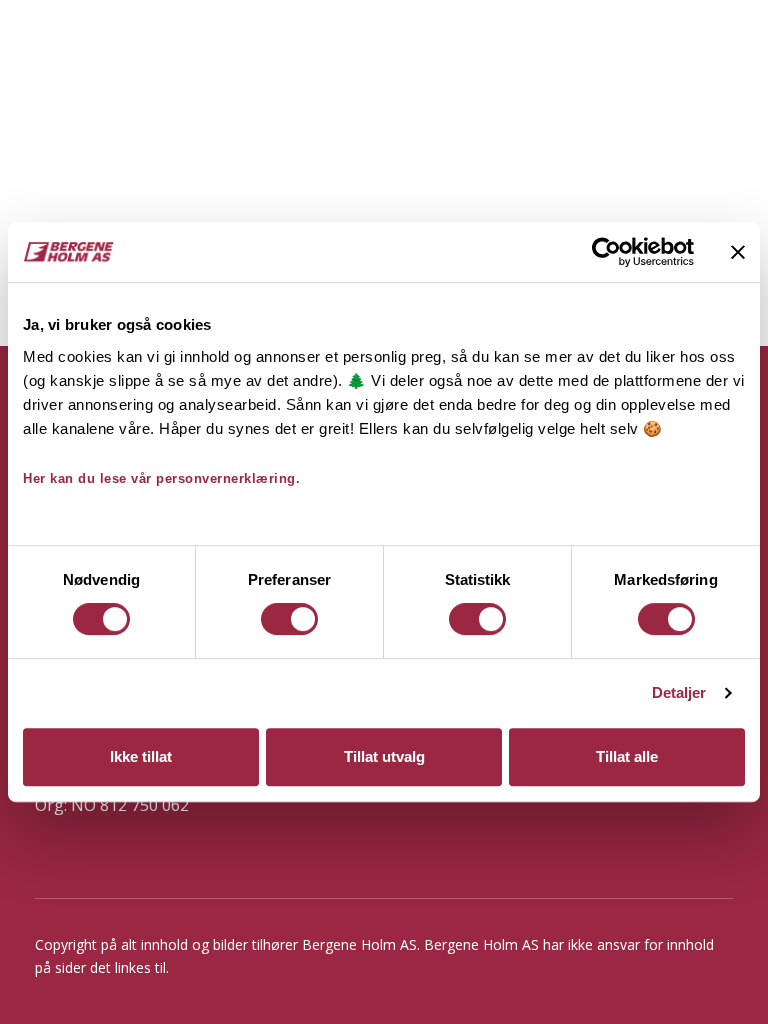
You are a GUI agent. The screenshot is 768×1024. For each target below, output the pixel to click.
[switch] (289, 619)
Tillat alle (627, 756)
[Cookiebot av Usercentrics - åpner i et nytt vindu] (606, 252)
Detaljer (679, 692)
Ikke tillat (141, 756)
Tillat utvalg (384, 756)
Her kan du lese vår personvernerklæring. (161, 478)
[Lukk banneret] (738, 252)
